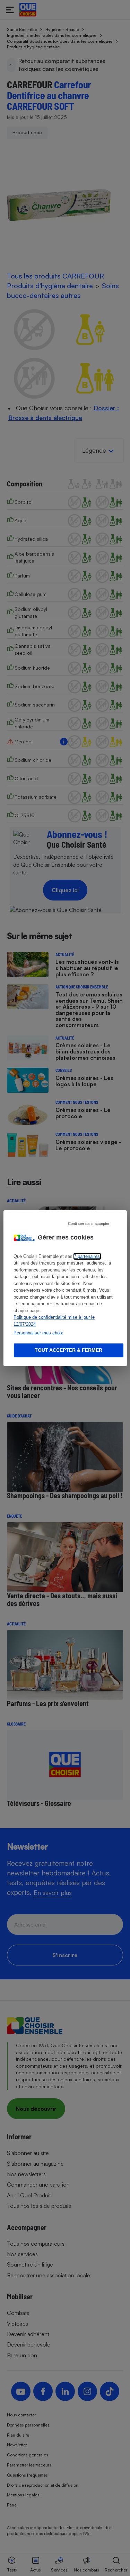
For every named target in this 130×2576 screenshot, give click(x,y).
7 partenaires (87, 1256)
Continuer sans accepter (89, 1223)
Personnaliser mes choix (38, 1333)
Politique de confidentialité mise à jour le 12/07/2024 (54, 1321)
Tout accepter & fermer (68, 1350)
